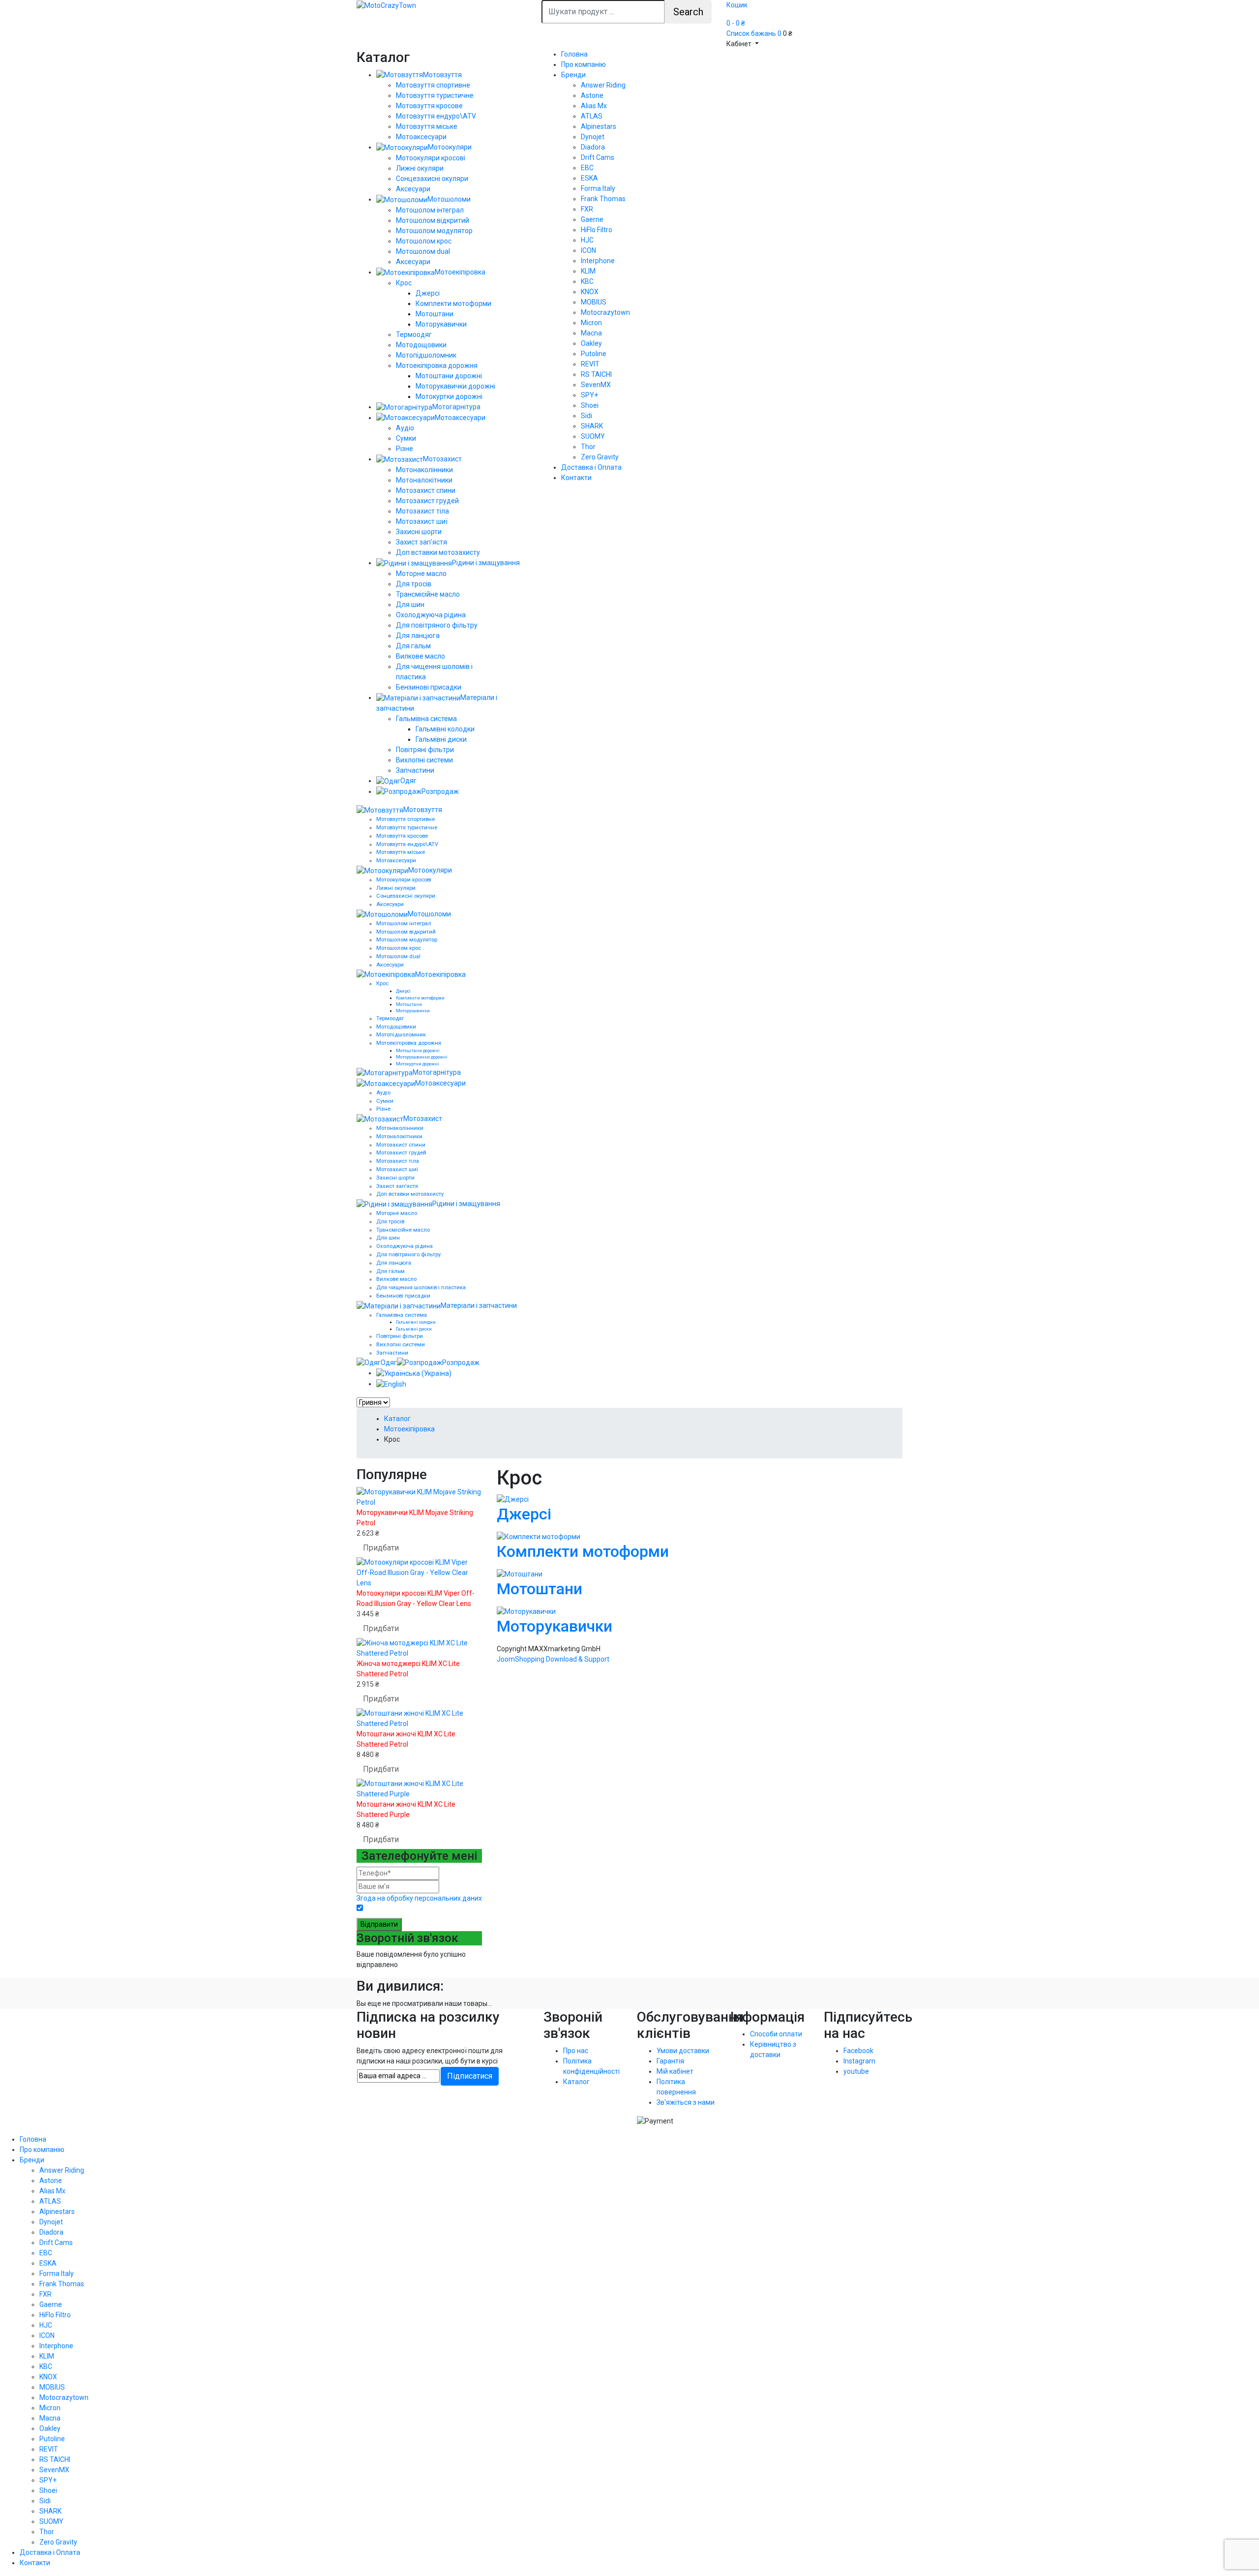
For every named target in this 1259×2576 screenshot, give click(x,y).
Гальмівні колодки (445, 729)
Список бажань (754, 33)
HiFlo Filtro (597, 230)
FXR (587, 209)
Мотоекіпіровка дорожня (437, 365)
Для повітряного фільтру (437, 625)
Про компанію (584, 64)
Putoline (594, 354)
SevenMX (596, 385)
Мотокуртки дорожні (449, 396)
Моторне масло (421, 574)
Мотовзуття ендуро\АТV (436, 116)
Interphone (598, 261)
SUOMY (593, 436)
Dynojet (593, 137)
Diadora (593, 147)
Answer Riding (603, 85)
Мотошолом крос (424, 241)
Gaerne (592, 219)
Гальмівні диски (441, 739)
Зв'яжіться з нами (686, 2102)
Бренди (573, 75)
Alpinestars (599, 126)
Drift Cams (598, 157)
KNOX (590, 292)
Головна (574, 54)
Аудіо (405, 428)
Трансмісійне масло (428, 594)
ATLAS (592, 116)
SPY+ (589, 395)
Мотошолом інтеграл (430, 210)
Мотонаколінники (424, 470)
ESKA (589, 178)
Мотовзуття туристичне (435, 95)
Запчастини (415, 770)
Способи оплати (776, 2034)
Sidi (586, 416)
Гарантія (670, 2061)
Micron (591, 323)
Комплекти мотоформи (453, 303)
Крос (404, 283)
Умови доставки (683, 2051)
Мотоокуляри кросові (431, 158)
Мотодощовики (421, 345)
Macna (591, 333)
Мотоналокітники (424, 480)
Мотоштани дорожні (449, 376)
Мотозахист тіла (422, 511)
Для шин (410, 605)
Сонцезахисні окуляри (432, 179)
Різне (405, 449)
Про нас (576, 2051)
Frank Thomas (603, 199)
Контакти (576, 478)
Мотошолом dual (423, 251)
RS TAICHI (596, 374)
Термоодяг (414, 334)
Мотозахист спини (426, 490)
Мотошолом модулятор (434, 231)
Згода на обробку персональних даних (419, 1898)
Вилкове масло (420, 656)
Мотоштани (435, 314)
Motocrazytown (605, 312)
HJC (587, 240)
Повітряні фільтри (425, 750)
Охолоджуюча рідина (431, 615)
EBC (587, 168)
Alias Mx (594, 106)
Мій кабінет (675, 2071)
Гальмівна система (426, 719)
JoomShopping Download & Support (553, 1659)
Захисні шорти (419, 532)
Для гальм (413, 646)
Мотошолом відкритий (433, 220)
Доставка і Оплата (591, 467)
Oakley (591, 343)
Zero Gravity (600, 457)
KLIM (588, 271)
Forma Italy (598, 188)
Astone (592, 95)
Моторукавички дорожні (455, 386)
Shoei (590, 405)
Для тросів (414, 584)
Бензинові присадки (429, 687)
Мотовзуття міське (427, 126)
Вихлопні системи (424, 760)
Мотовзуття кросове (429, 106)
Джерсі (428, 293)
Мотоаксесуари (421, 137)
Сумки (406, 438)
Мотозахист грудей (427, 501)
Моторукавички (441, 324)
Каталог (576, 2082)
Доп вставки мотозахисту (438, 552)
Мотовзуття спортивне (433, 85)
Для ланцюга (418, 636)
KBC (587, 281)
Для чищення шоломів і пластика (421, 1288)
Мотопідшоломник (426, 355)
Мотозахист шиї (422, 521)
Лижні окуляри (420, 168)
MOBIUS (594, 302)
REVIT (590, 364)
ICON (588, 250)
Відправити (379, 1924)
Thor (588, 447)
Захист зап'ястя (421, 542)
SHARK (592, 426)
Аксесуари (413, 189)
